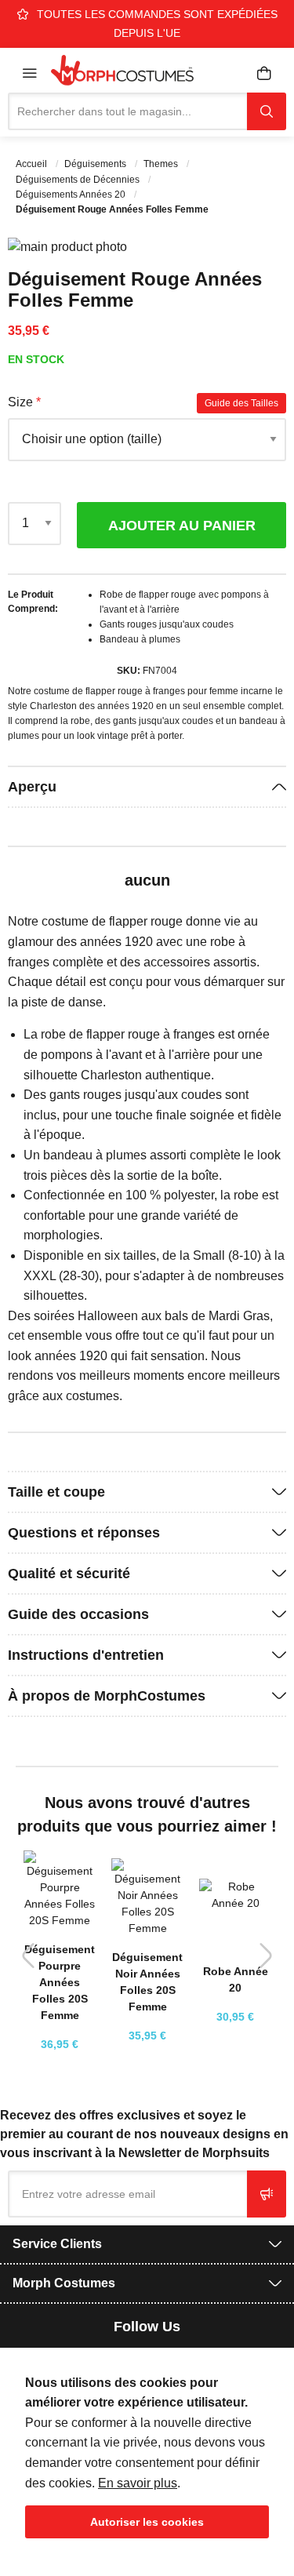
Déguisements (96, 164)
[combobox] (127, 111)
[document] (147, 2456)
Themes (162, 164)
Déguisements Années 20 (72, 195)
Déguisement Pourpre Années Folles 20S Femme (60, 1982)
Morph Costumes (64, 2283)
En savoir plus (138, 2483)
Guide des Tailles (241, 403)
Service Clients (57, 2244)
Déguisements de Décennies (79, 180)
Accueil (33, 164)
